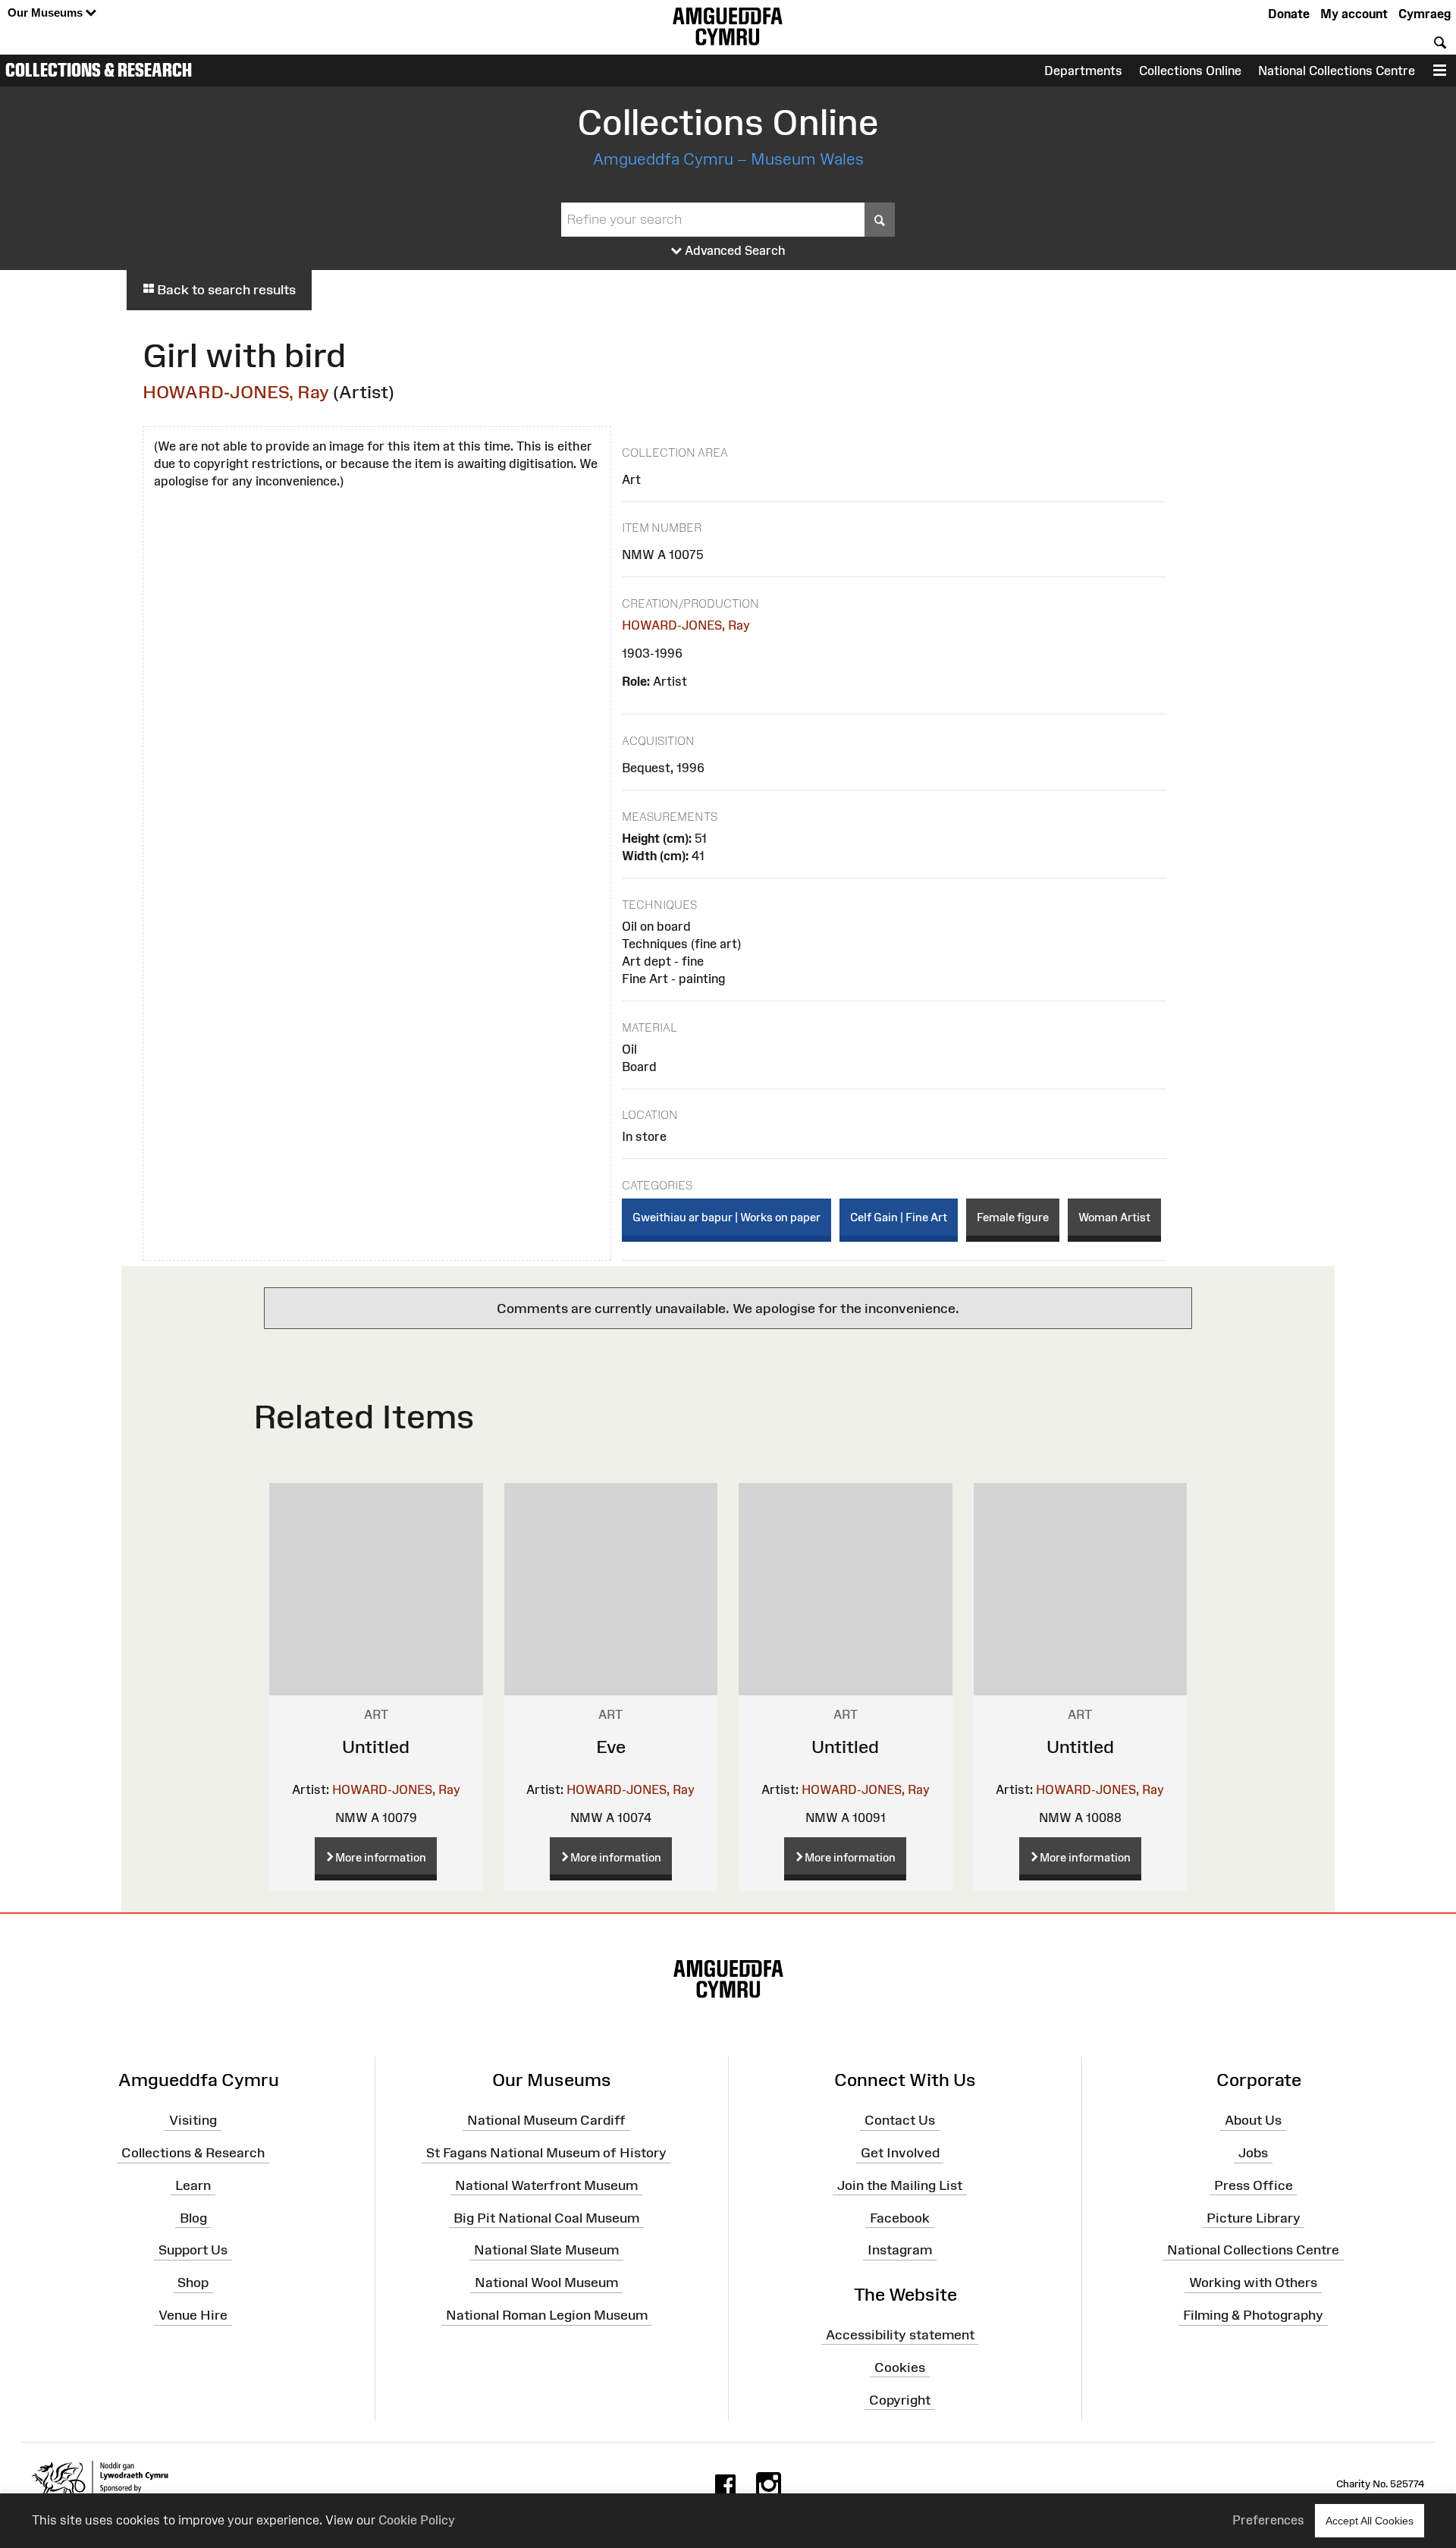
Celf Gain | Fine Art (899, 1217)
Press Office (1254, 2185)
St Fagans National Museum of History (546, 2153)
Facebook (900, 2217)
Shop (193, 2283)
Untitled (376, 1747)
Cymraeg (1425, 14)
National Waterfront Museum (546, 2185)
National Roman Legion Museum (547, 2315)
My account (1354, 14)
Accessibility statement (900, 2335)
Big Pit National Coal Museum (546, 2217)
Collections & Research (99, 70)
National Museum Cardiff (546, 2120)
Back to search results (225, 290)
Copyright (900, 2399)
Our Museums (47, 13)
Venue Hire (193, 2315)
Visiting (193, 2120)
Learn (193, 2185)
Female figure (1013, 1217)
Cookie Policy (417, 2520)
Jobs (1253, 2153)
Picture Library (1254, 2217)
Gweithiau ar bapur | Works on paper (726, 1217)
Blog (193, 2217)
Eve (611, 1747)
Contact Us (900, 2120)
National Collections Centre (1337, 71)
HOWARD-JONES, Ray (236, 392)
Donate (1289, 14)
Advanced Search (734, 250)
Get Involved (900, 2153)
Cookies (900, 2367)
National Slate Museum (546, 2250)
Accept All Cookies (1370, 2521)
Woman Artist (1114, 1217)
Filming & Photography (1253, 2315)
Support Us (193, 2250)
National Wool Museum (546, 2283)
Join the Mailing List (900, 2185)
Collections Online (1190, 71)
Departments (1083, 71)
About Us (1253, 2120)
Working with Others (1253, 2283)
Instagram (900, 2250)
